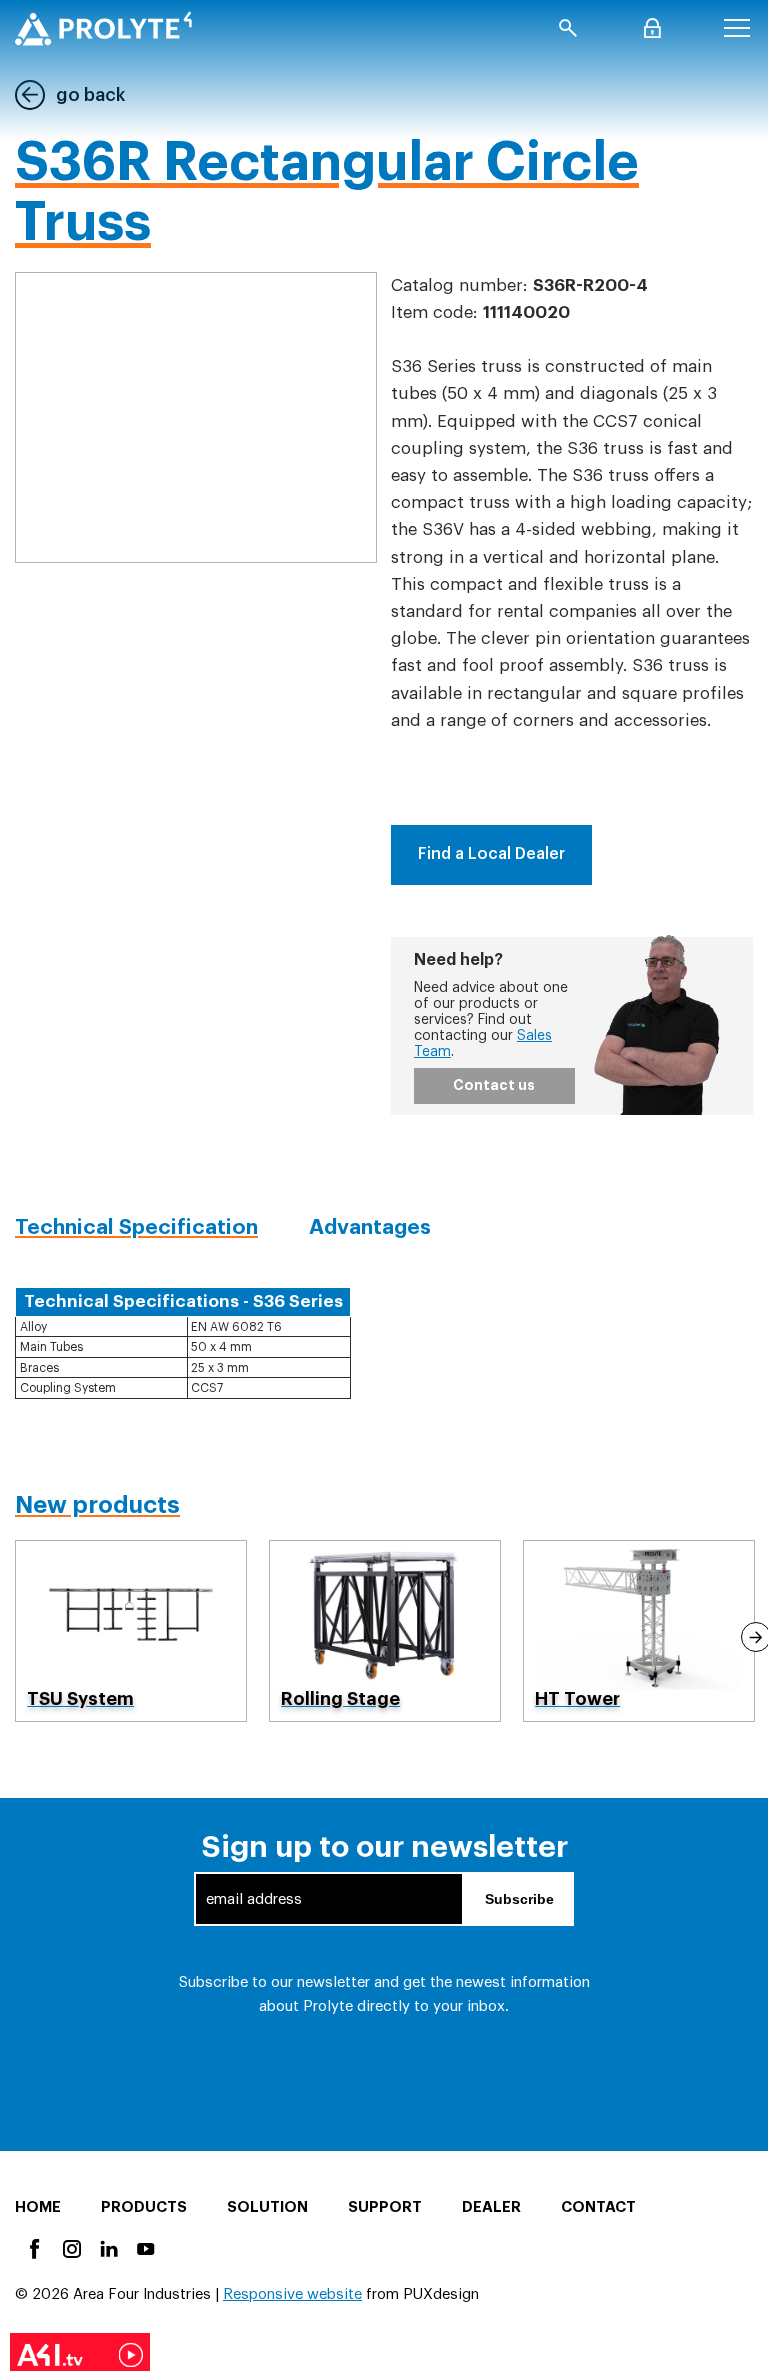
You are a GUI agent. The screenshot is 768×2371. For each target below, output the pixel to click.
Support (385, 2207)
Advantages (370, 1227)
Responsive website (292, 2294)
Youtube (144, 2247)
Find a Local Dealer (491, 854)
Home (38, 2207)
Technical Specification (136, 1227)
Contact (598, 2207)
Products (144, 2207)
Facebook (33, 2247)
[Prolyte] (103, 28)
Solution (267, 2207)
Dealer (491, 2207)
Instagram (70, 2247)
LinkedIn (107, 2247)
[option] (131, 1631)
